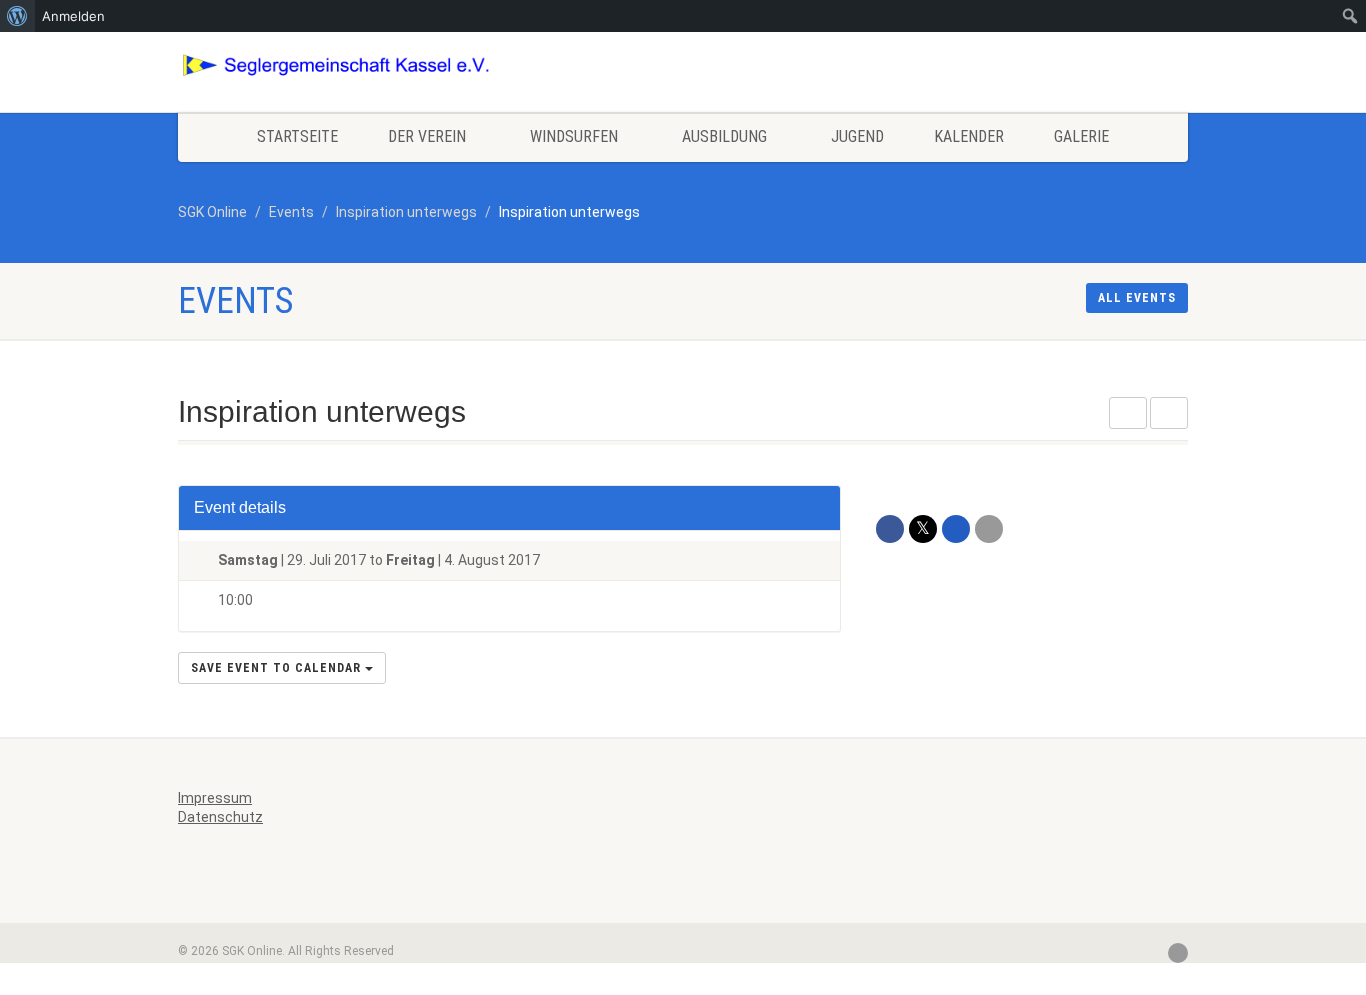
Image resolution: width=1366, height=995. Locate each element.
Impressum (215, 798)
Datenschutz (220, 817)
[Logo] (336, 65)
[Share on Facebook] (890, 529)
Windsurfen (574, 136)
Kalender (969, 136)
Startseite (297, 136)
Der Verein (427, 136)
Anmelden (73, 16)
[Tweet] (923, 529)
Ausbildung (724, 136)
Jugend (857, 136)
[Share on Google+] (956, 529)
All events (1137, 298)
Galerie (1081, 136)
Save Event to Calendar (278, 668)
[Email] (989, 529)
